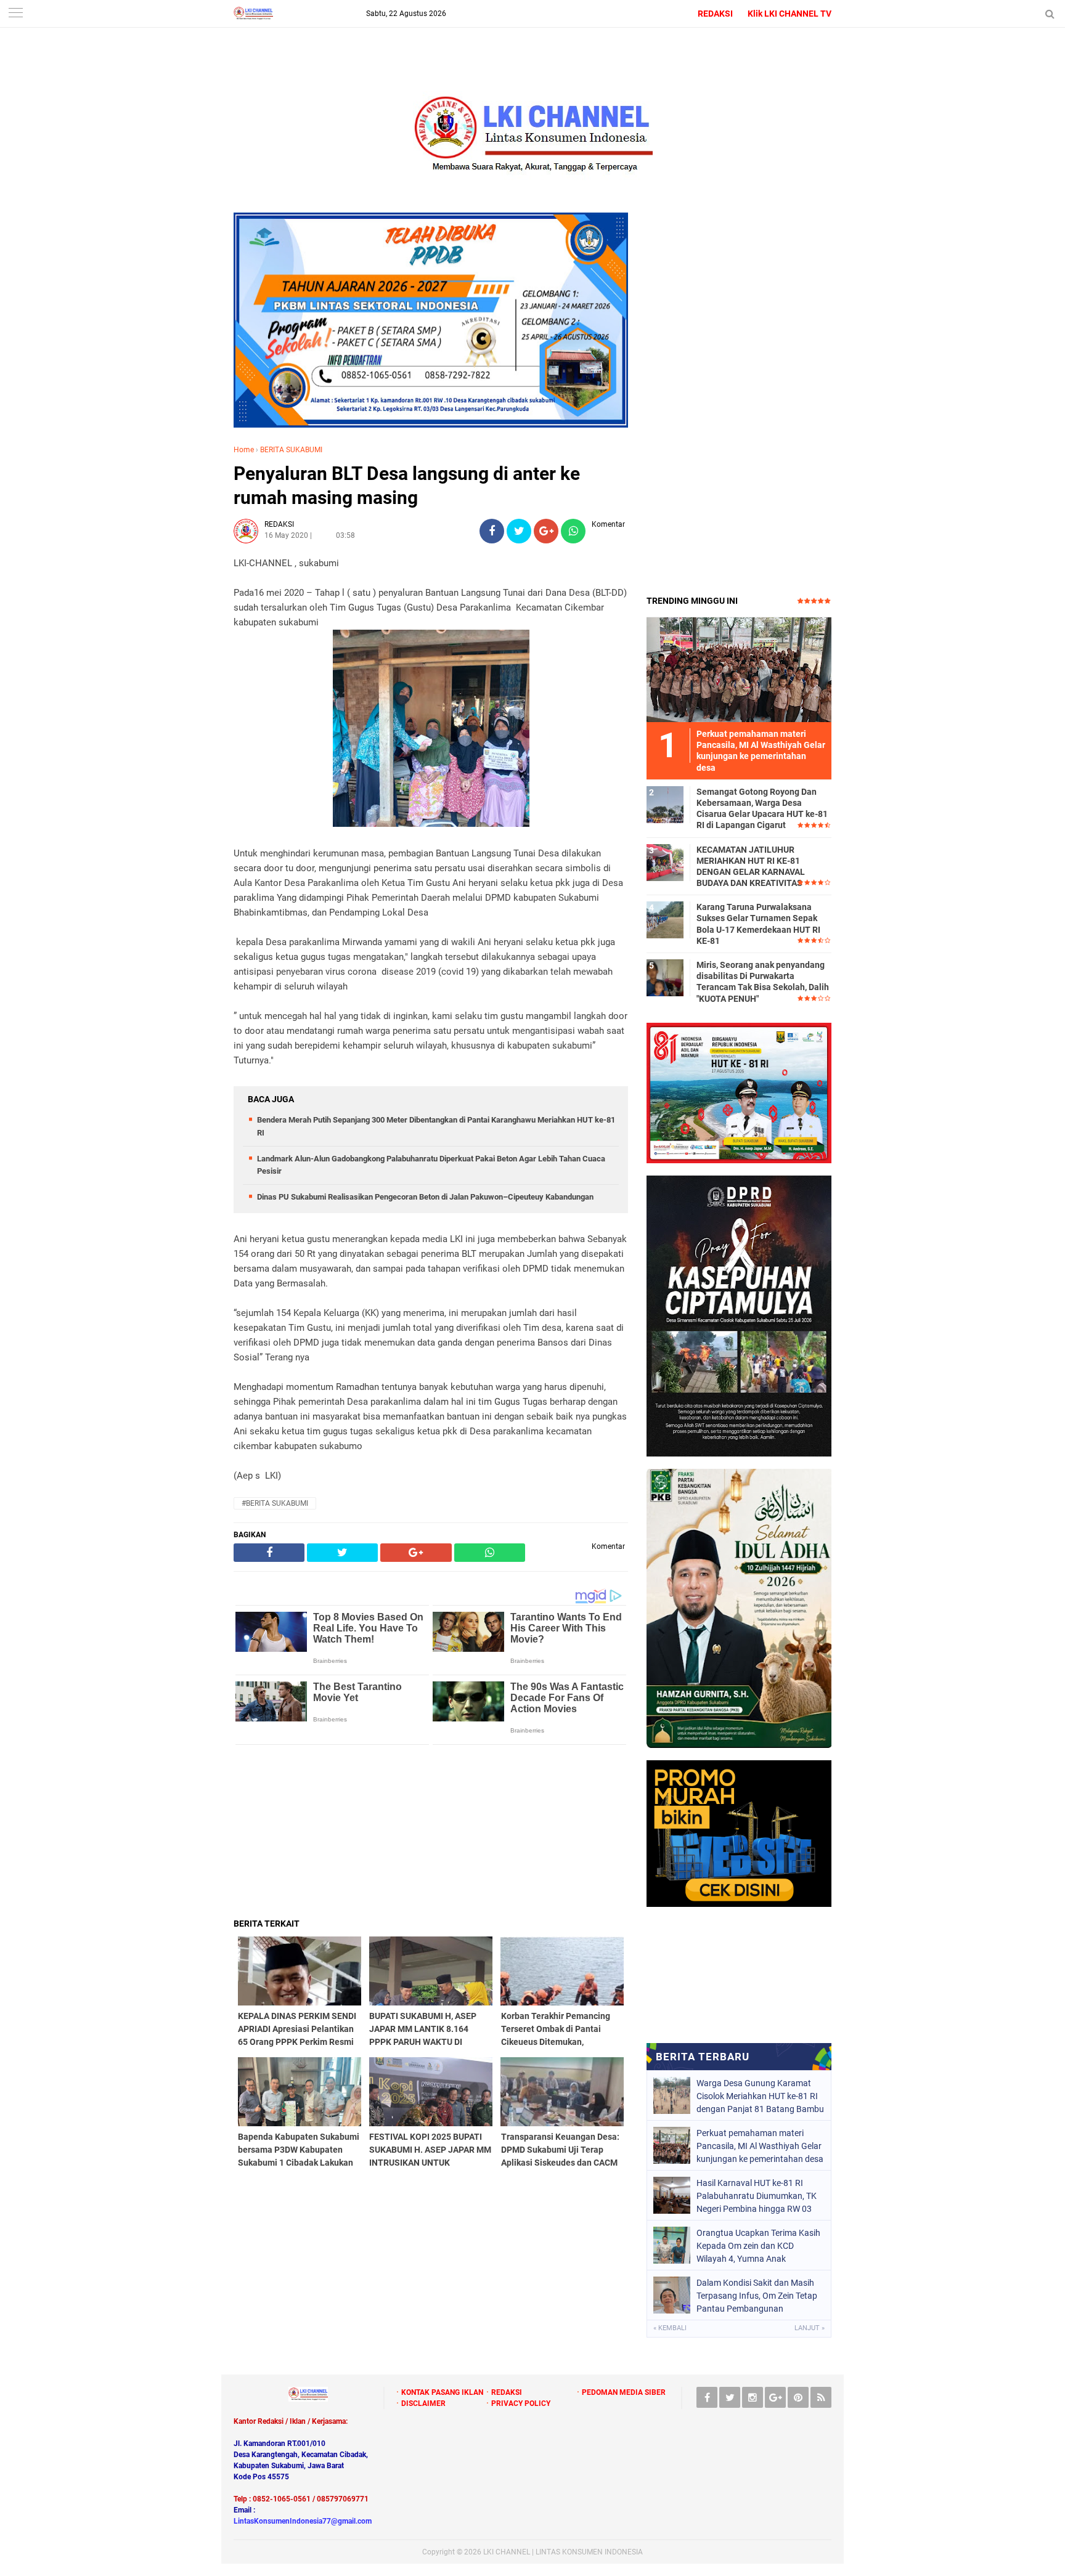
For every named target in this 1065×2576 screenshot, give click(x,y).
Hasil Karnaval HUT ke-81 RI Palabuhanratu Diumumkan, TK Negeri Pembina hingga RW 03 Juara (757, 2196)
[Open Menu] (15, 14)
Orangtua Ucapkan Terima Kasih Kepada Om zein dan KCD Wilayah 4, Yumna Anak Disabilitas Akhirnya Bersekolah (758, 2246)
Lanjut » (810, 2328)
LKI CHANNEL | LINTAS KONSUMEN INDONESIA (563, 2552)
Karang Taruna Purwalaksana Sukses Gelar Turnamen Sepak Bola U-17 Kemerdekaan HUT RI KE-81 (758, 924)
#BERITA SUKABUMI (275, 1503)
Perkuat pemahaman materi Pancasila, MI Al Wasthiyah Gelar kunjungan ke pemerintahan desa (760, 2146)
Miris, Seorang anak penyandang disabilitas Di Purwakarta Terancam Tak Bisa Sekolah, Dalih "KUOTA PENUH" (763, 982)
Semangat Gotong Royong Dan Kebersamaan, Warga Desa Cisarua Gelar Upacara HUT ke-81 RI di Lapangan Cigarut (762, 809)
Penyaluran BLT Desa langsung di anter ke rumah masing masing (407, 486)
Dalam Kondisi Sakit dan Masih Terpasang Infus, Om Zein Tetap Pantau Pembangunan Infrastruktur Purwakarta (757, 2296)
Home (244, 450)
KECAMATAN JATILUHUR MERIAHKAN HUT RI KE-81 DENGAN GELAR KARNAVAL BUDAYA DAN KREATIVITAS (751, 867)
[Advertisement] (431, 1831)
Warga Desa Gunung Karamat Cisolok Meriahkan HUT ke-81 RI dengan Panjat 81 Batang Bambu (760, 2096)
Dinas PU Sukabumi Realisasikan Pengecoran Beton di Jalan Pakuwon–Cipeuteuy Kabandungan (425, 1197)
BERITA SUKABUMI (291, 450)
